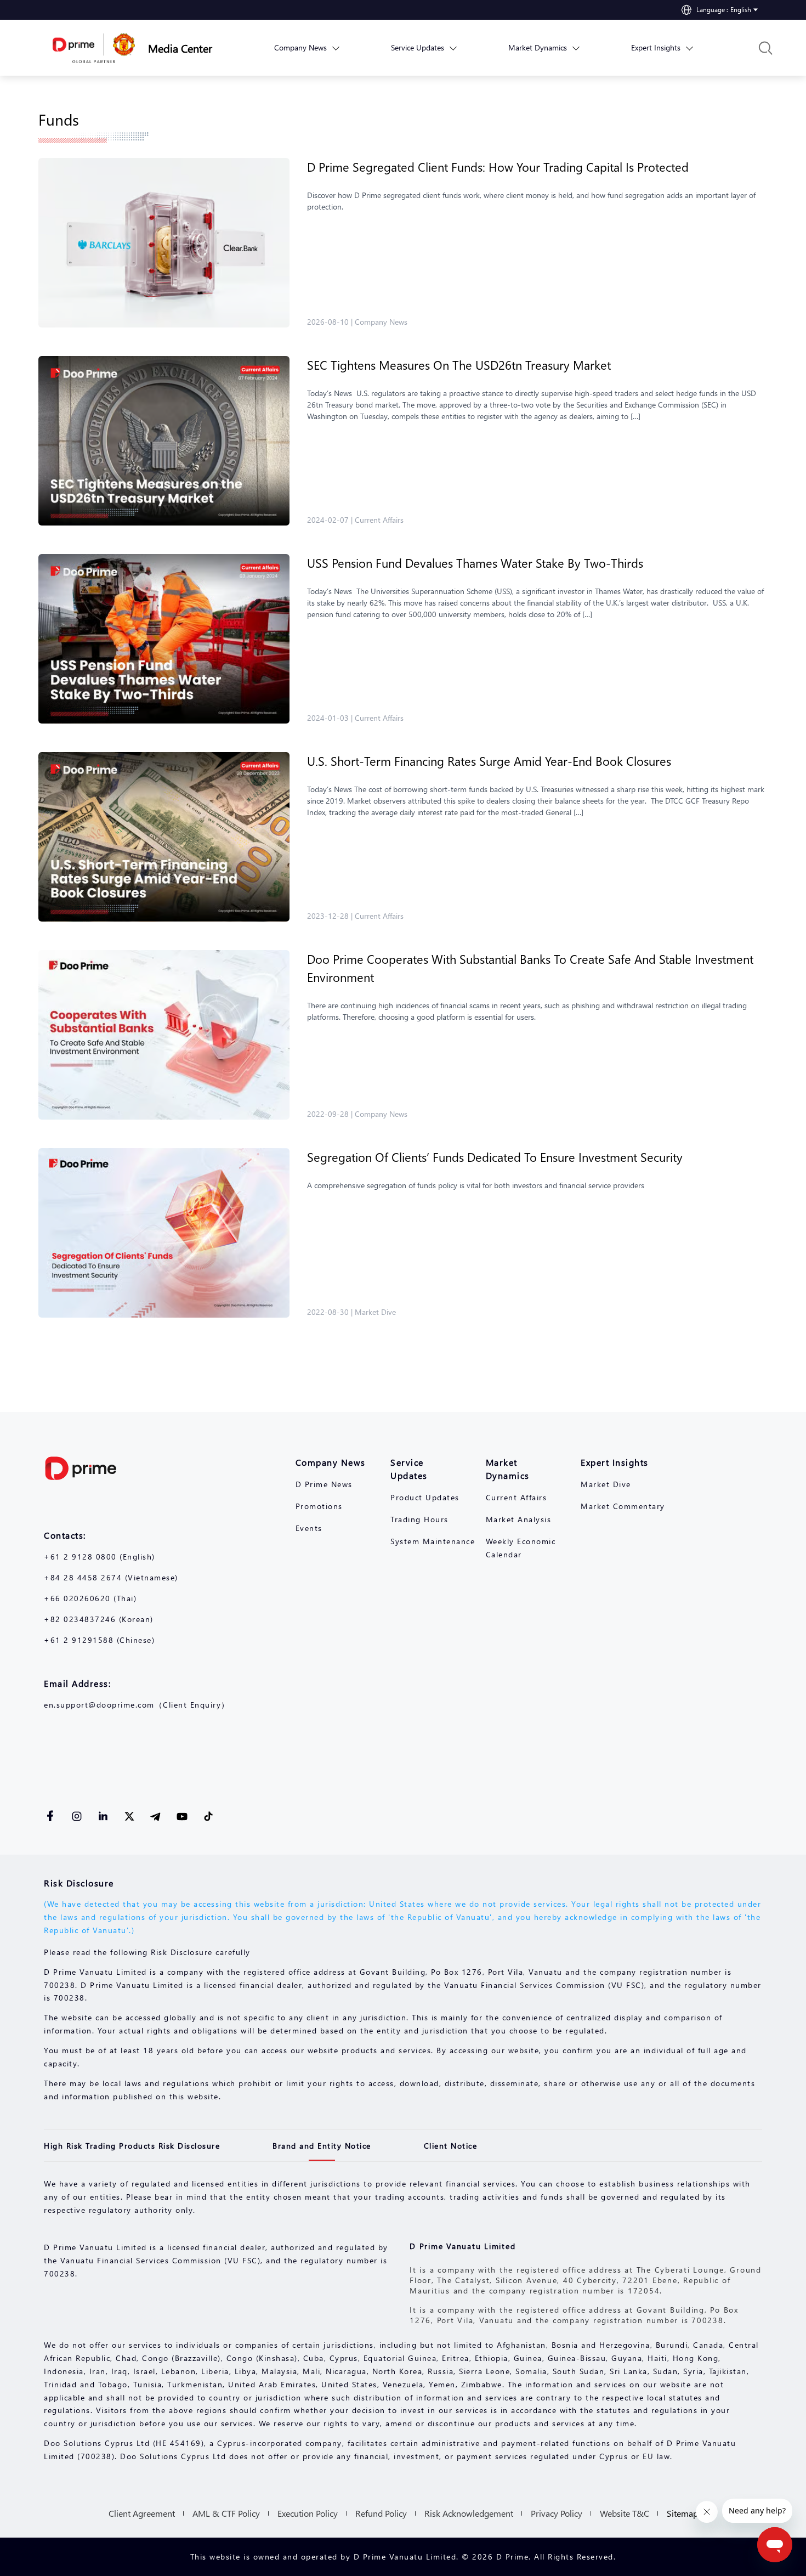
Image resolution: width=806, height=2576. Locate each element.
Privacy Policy (557, 2513)
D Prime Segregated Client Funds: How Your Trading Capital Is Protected (498, 167)
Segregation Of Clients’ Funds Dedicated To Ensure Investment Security (495, 1157)
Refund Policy (381, 2513)
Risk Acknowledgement (469, 2513)
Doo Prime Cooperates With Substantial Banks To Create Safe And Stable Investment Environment (530, 968)
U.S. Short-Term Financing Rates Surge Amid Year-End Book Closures (491, 761)
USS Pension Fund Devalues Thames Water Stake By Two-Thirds (477, 563)
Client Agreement (142, 2513)
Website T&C (625, 2513)
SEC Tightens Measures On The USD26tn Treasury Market (461, 365)
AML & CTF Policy (226, 2513)
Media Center (180, 48)
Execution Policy (308, 2513)
